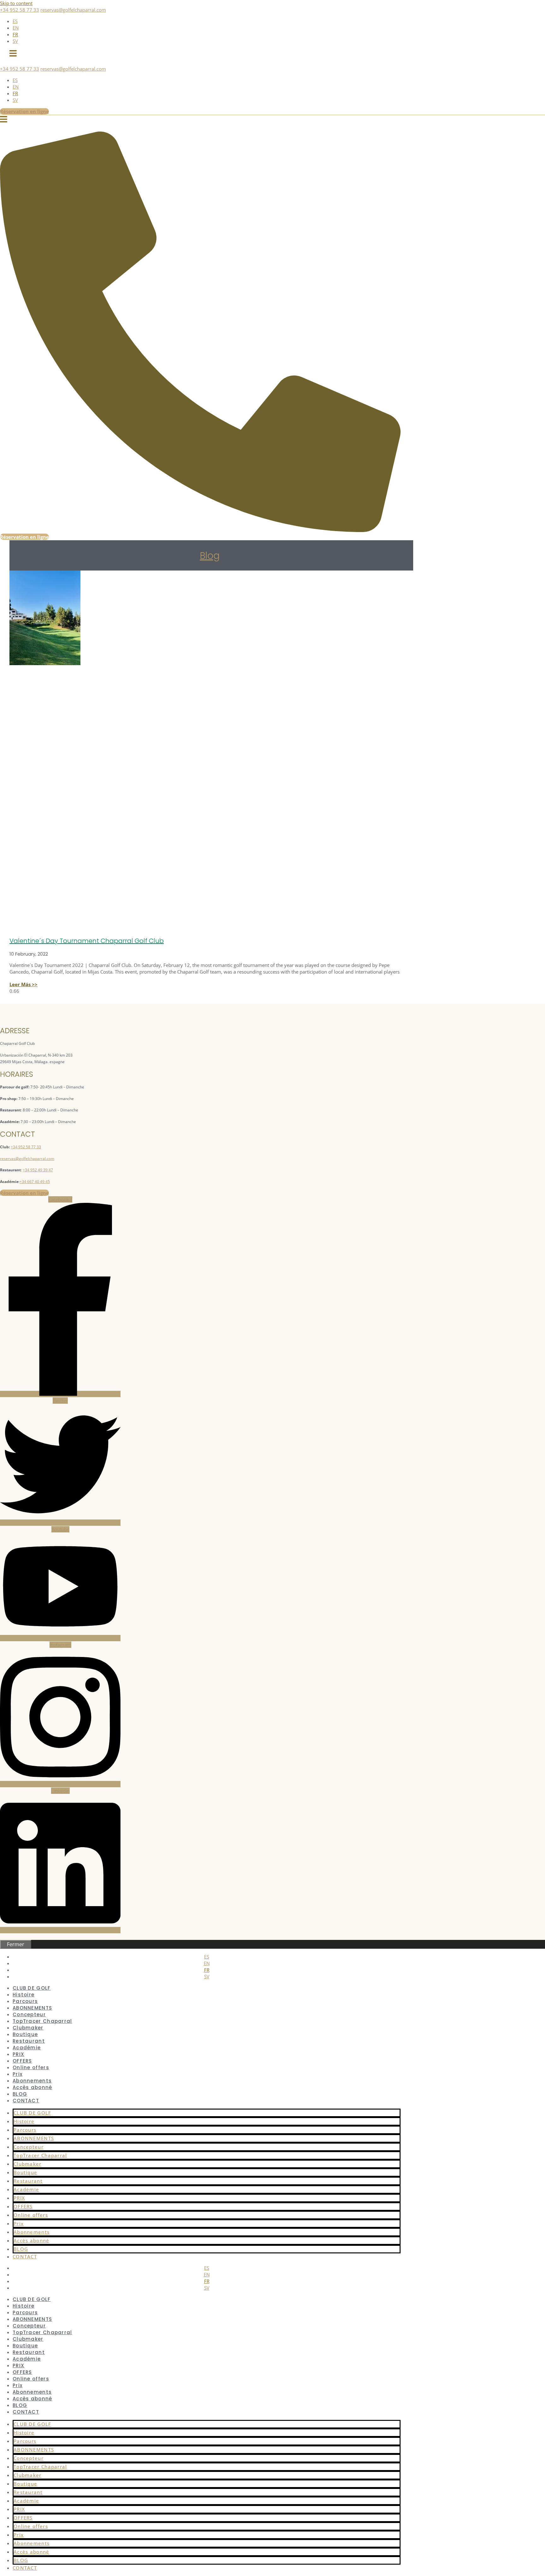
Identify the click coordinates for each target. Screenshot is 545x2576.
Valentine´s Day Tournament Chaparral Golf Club (87, 941)
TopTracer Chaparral (40, 2155)
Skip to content (16, 3)
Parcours (25, 2130)
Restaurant (28, 2181)
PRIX (19, 2198)
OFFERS (23, 2206)
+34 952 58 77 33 (20, 10)
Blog (210, 556)
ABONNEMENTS (34, 2138)
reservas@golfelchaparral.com (73, 10)
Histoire (24, 2121)
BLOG (21, 2249)
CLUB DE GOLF (32, 2113)
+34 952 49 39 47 (38, 1170)
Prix (19, 2223)
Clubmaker (28, 2164)
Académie (27, 2048)
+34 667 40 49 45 (35, 1182)
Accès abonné (32, 2087)
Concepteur (29, 2147)
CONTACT (26, 2101)
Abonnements (32, 2232)
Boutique (25, 2172)
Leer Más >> (23, 984)
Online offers (31, 2067)
